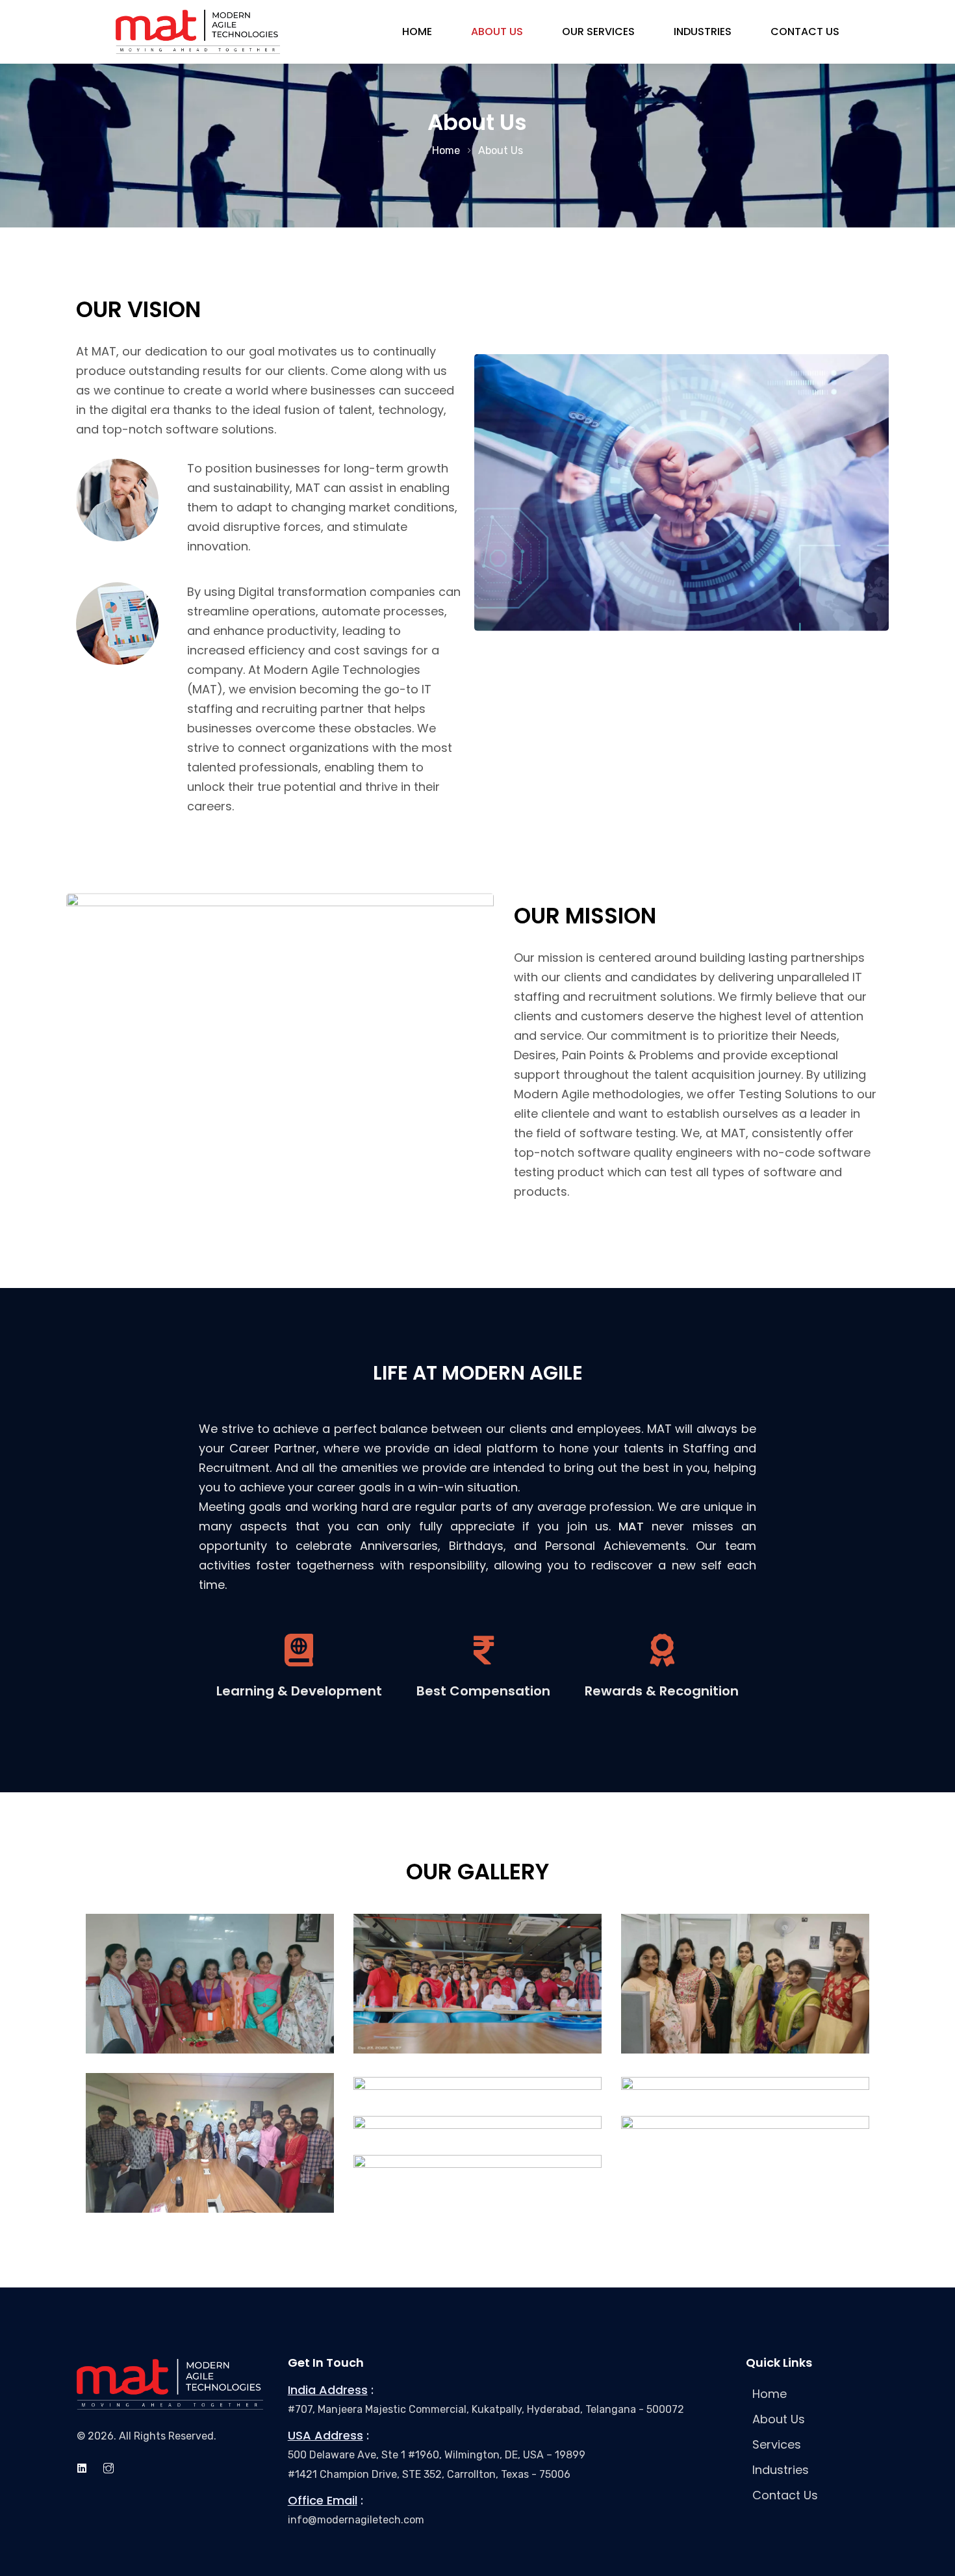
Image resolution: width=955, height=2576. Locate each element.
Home (417, 32)
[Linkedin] (82, 2468)
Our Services (598, 32)
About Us (497, 32)
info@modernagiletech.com (356, 2520)
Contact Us (805, 32)
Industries (703, 32)
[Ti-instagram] (108, 2468)
